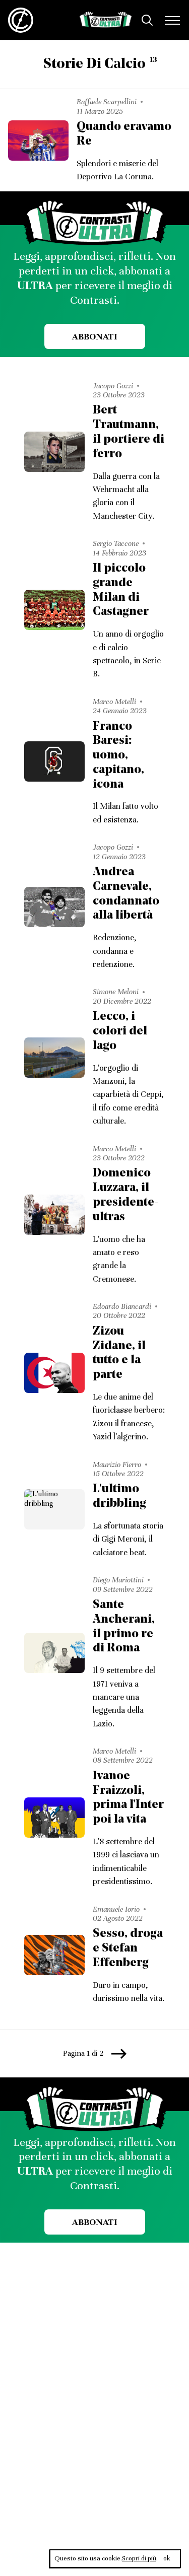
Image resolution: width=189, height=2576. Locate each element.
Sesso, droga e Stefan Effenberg (128, 1948)
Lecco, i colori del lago (120, 1031)
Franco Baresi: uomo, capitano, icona (118, 756)
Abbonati (94, 336)
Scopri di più (139, 2558)
